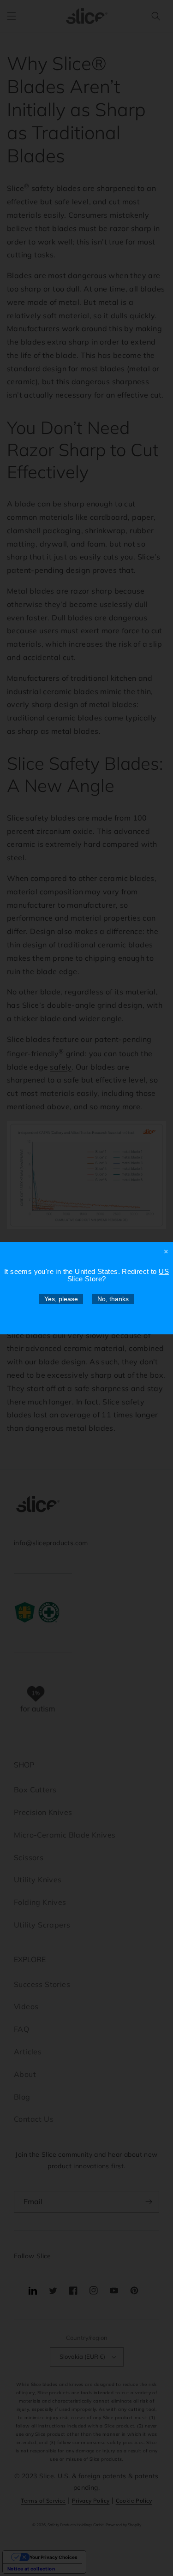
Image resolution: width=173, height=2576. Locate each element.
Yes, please (61, 1299)
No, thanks (113, 1299)
